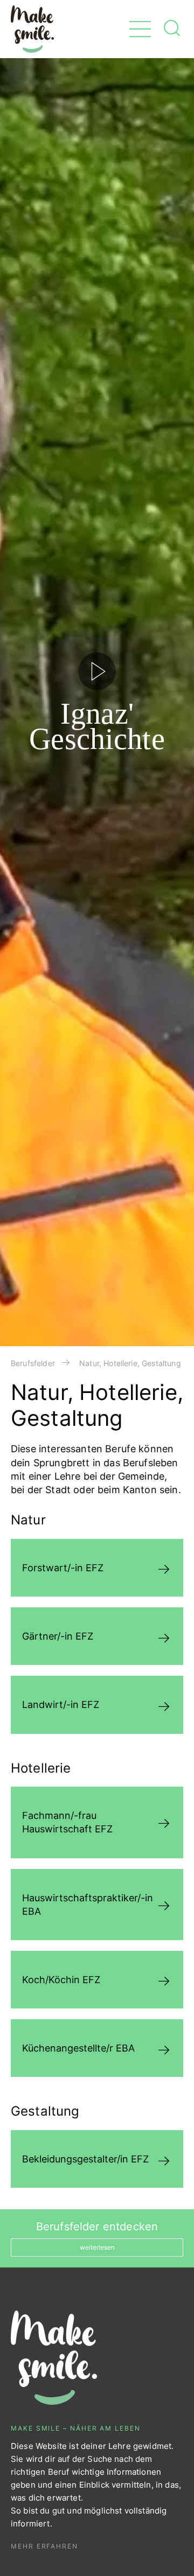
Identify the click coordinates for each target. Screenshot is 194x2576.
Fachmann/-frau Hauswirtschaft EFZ (67, 1822)
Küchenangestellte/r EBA (78, 2048)
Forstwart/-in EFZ (63, 1568)
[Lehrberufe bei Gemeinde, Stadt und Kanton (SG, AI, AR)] (32, 29)
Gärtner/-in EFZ (58, 1636)
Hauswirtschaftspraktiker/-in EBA (88, 1905)
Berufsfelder (33, 1363)
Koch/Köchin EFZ (61, 1980)
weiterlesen (97, 2247)
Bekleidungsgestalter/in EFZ (85, 2159)
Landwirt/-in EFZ (61, 1704)
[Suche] (172, 31)
